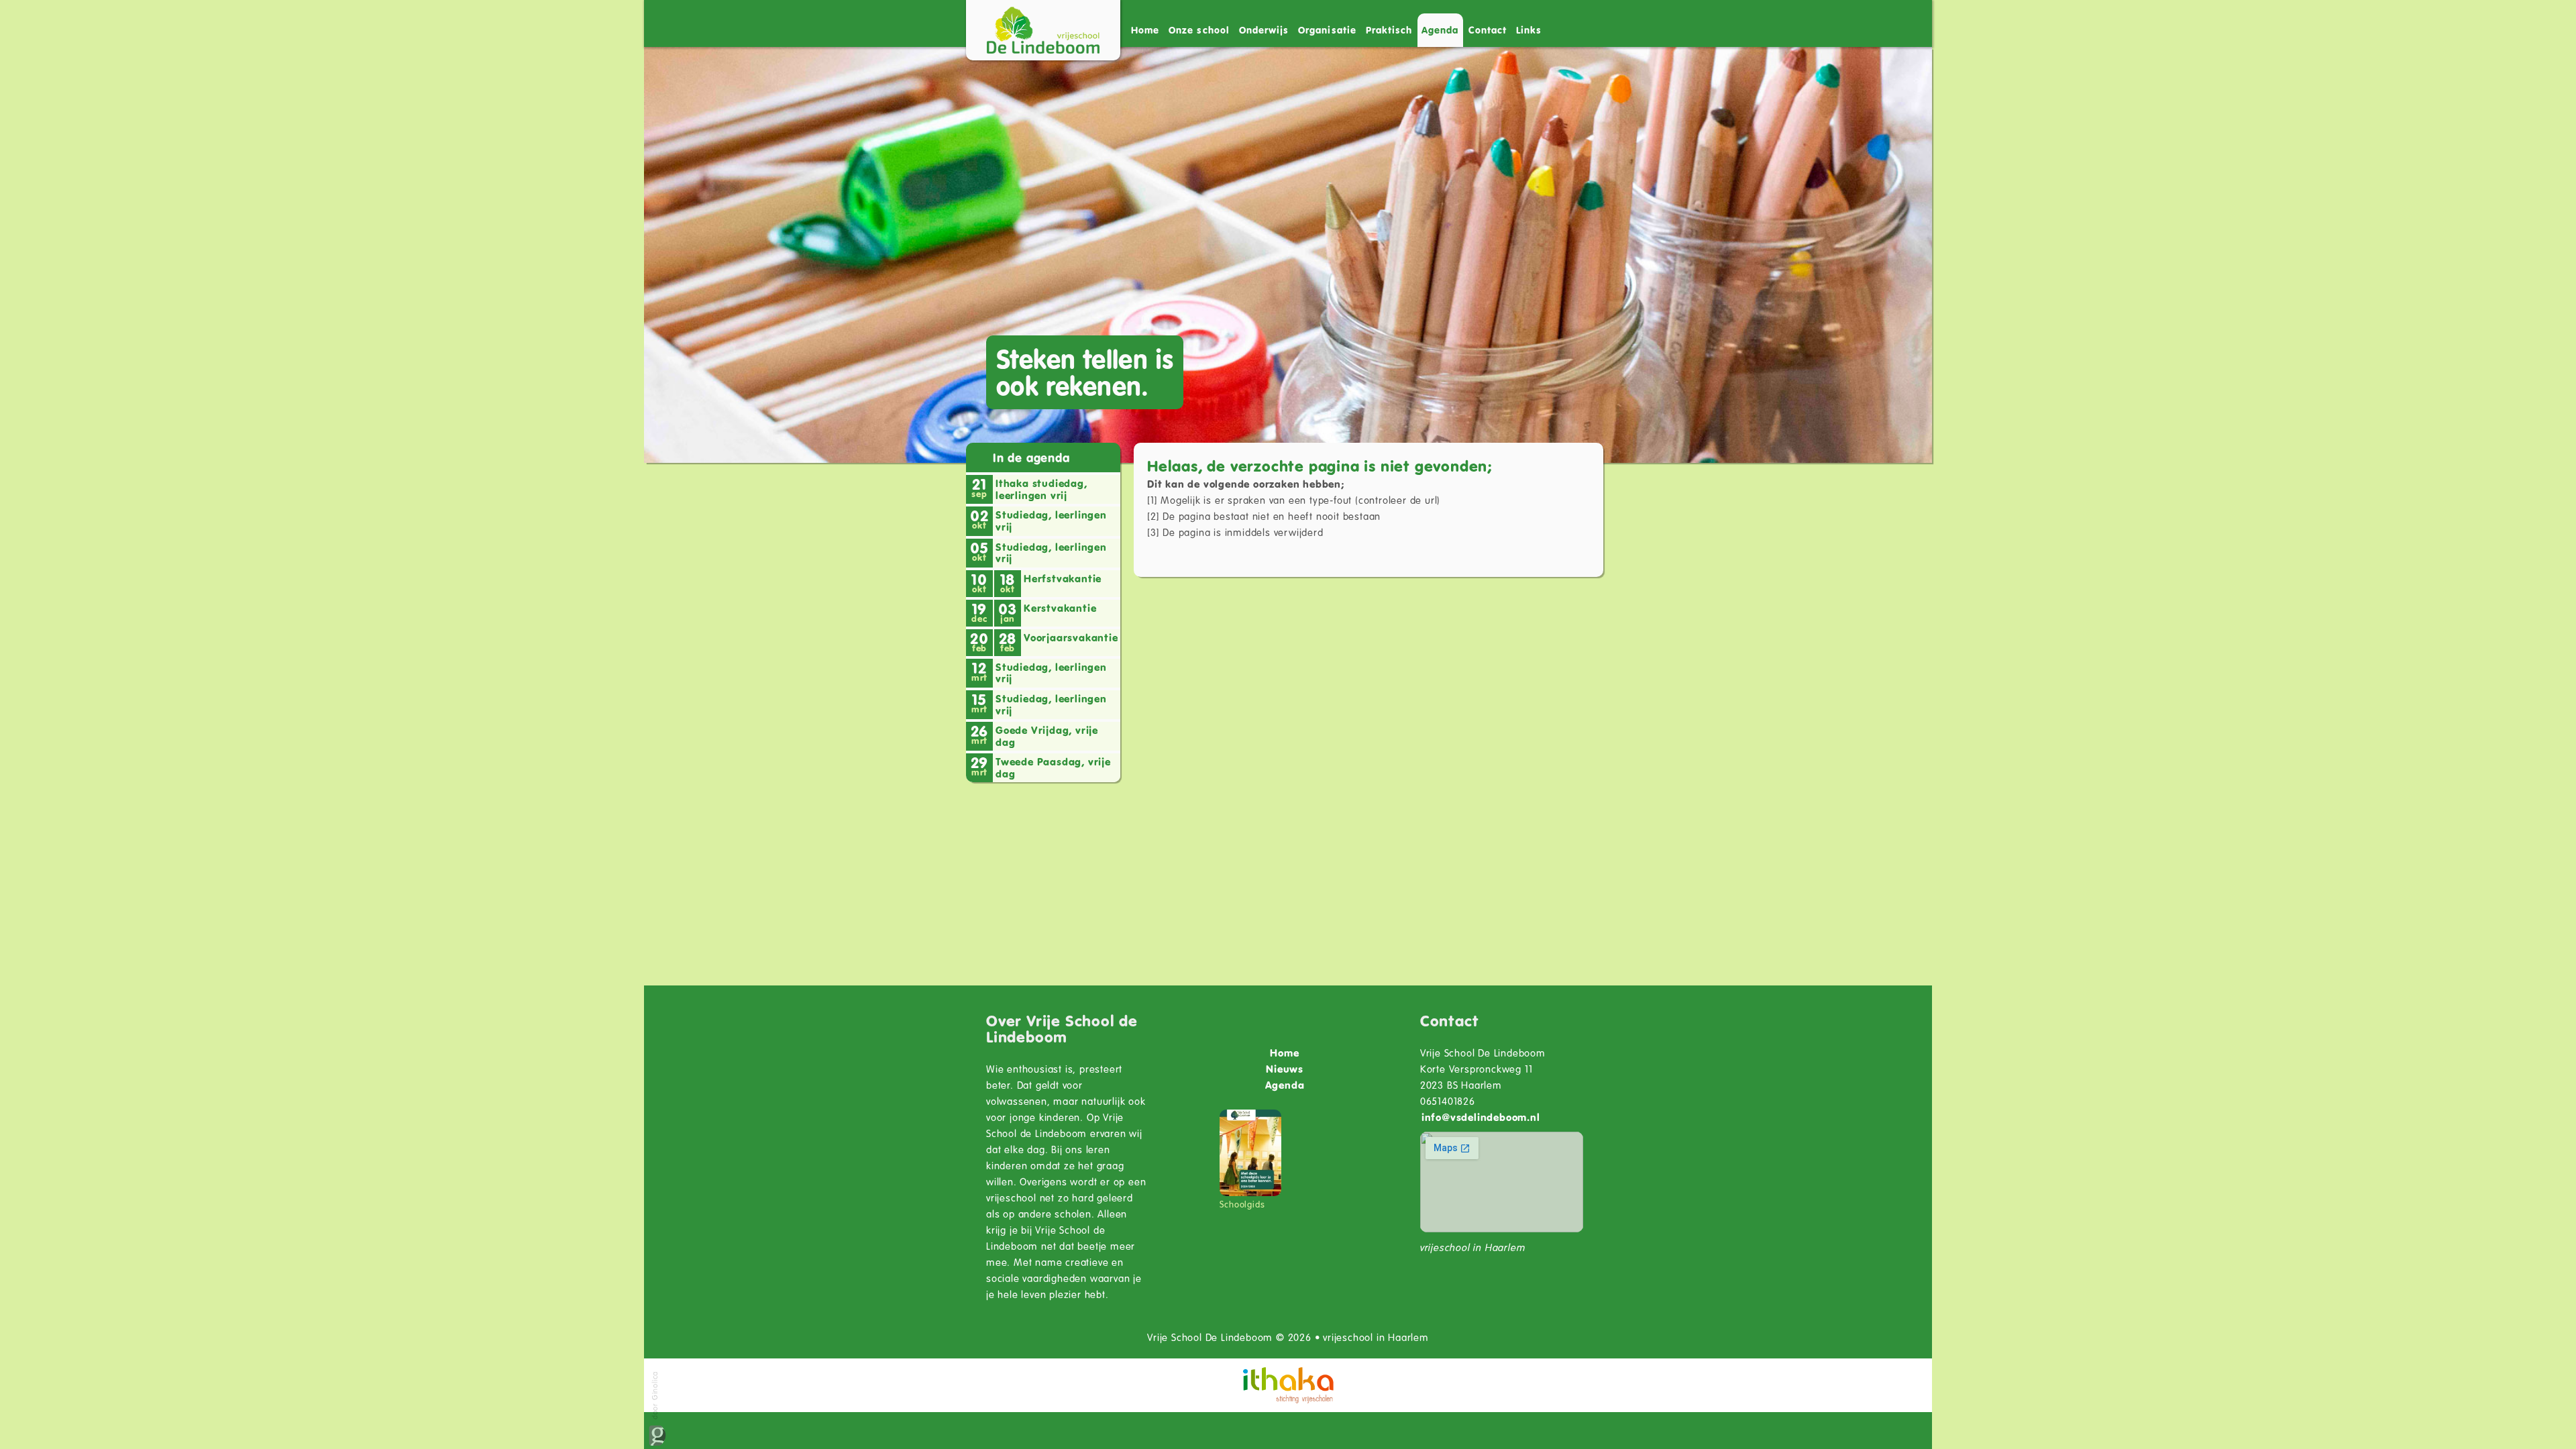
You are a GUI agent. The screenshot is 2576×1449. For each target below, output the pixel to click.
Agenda (1440, 30)
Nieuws (1285, 1069)
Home (1145, 30)
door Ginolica (654, 1397)
